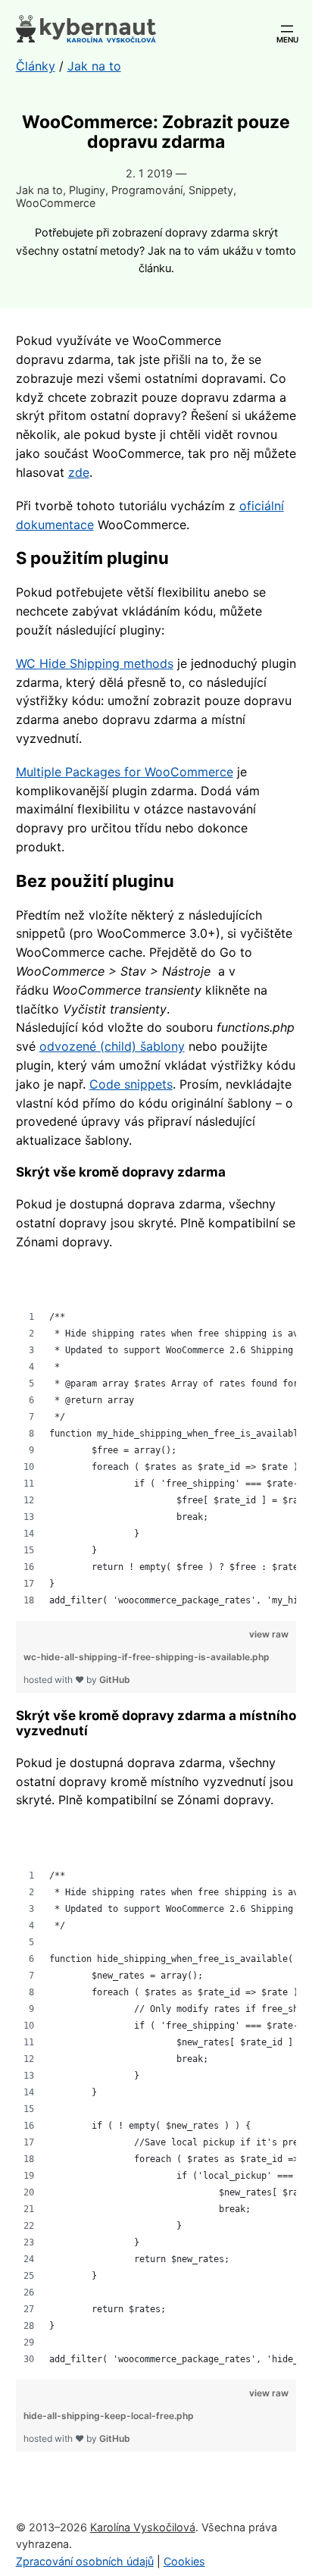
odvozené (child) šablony (112, 1046)
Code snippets (131, 1084)
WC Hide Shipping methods (95, 663)
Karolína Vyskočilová (143, 2527)
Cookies (184, 2561)
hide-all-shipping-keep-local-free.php (109, 2416)
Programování (147, 190)
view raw (269, 1634)
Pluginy (87, 190)
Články (36, 66)
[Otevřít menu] (287, 29)
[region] (156, 1438)
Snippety (211, 190)
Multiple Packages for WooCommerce (125, 772)
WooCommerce (56, 203)
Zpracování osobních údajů (85, 2561)
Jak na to (39, 190)
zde (79, 472)
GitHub (115, 1680)
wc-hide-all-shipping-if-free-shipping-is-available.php (147, 1657)
